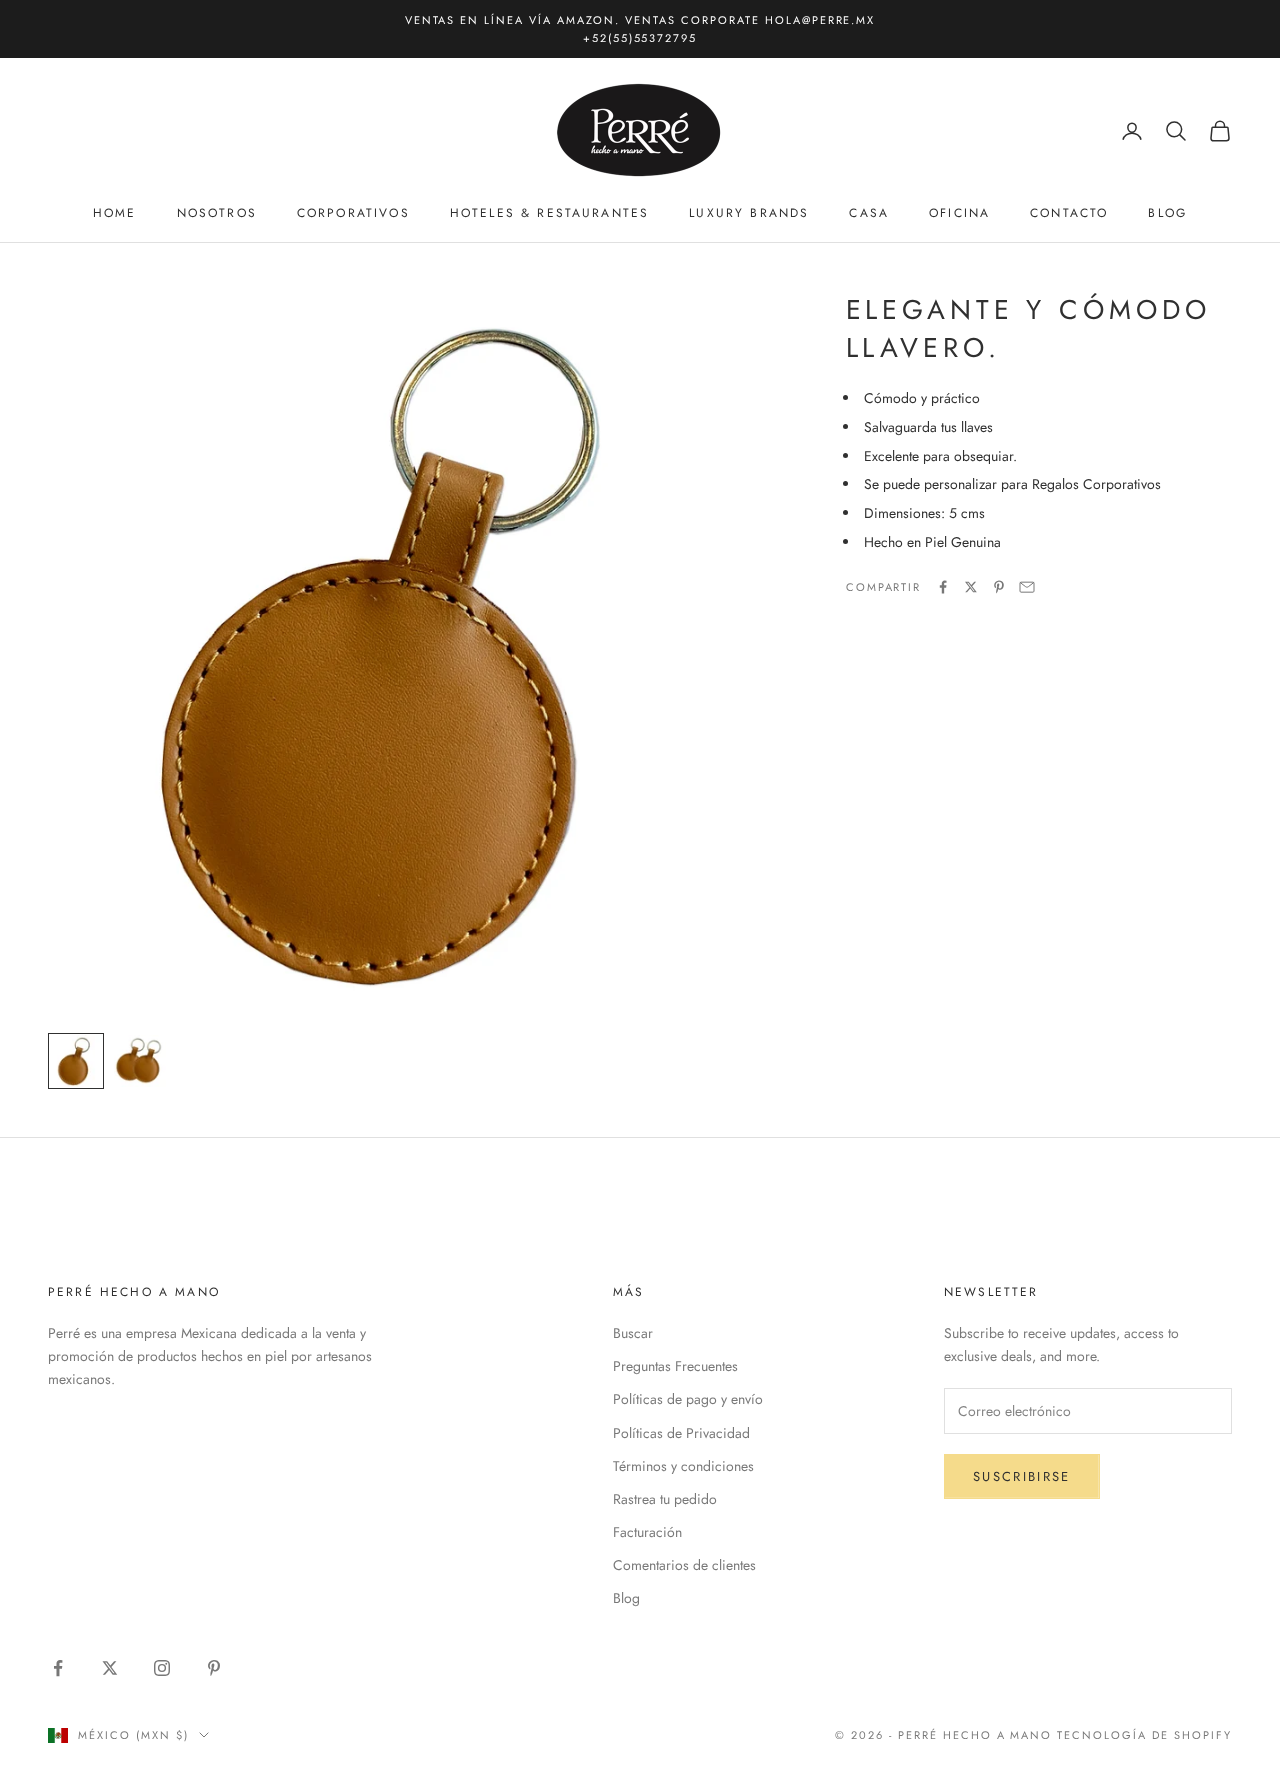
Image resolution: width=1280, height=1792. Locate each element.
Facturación (647, 1532)
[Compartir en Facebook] (943, 587)
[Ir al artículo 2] (140, 1061)
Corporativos (353, 214)
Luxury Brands (749, 214)
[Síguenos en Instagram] (162, 1668)
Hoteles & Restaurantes (550, 214)
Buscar (633, 1333)
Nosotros (217, 214)
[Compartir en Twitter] (971, 587)
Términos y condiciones (683, 1466)
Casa (869, 214)
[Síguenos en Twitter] (110, 1668)
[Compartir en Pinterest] (999, 587)
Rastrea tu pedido (665, 1499)
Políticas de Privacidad (681, 1433)
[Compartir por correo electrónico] (1027, 587)
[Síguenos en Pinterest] (214, 1668)
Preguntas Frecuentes (675, 1366)
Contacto (1069, 214)
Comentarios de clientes (684, 1565)
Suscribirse (1022, 1476)
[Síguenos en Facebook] (58, 1668)
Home (115, 214)
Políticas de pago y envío (688, 1399)
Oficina (959, 214)
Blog (1167, 214)
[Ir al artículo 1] (76, 1061)
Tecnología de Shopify (1144, 1735)
